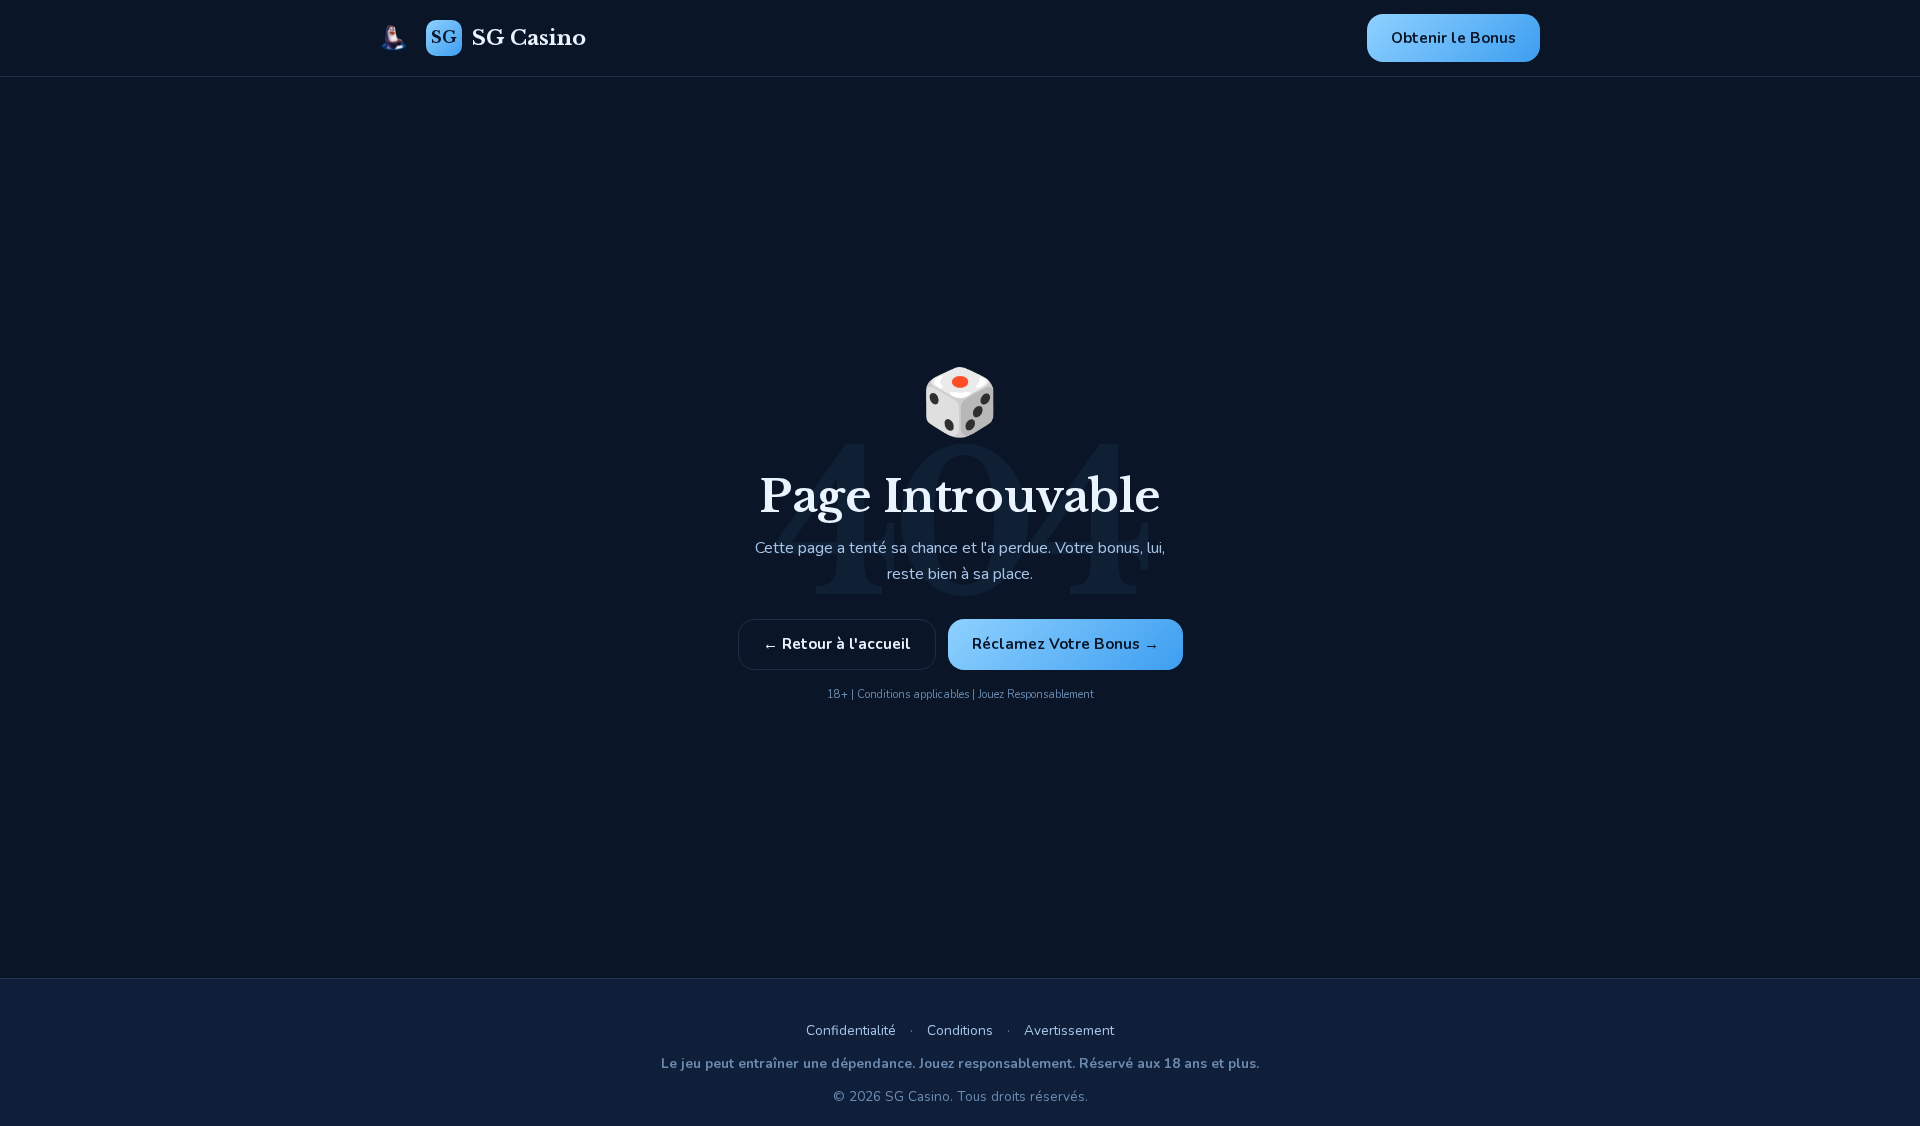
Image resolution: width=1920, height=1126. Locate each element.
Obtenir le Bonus (1453, 38)
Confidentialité (851, 1030)
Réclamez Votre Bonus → (1065, 644)
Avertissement (1069, 1030)
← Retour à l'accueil (837, 644)
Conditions (960, 1030)
